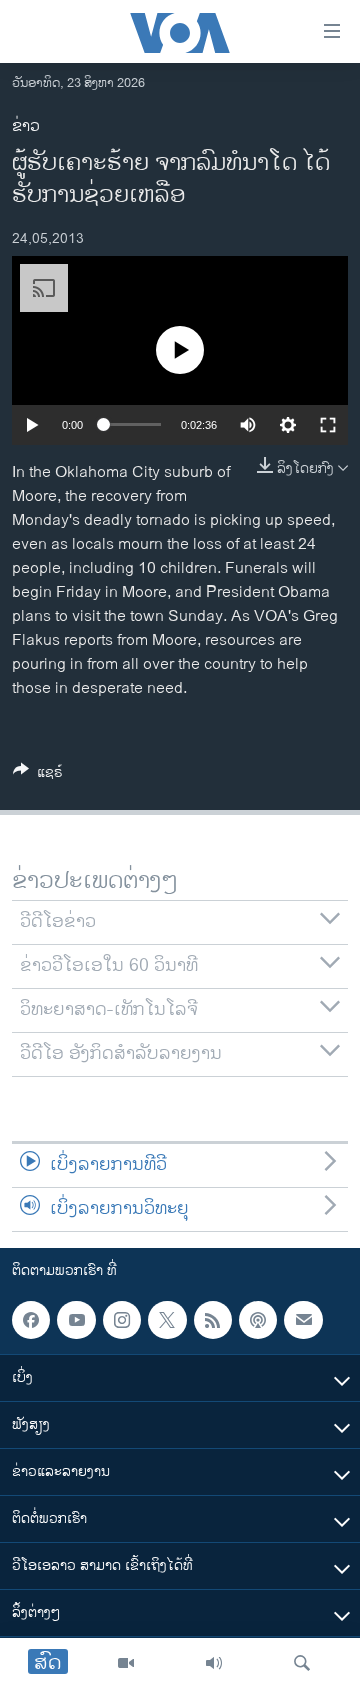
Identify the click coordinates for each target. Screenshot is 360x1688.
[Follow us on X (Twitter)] (167, 1320)
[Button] (38, 775)
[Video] (126, 1663)
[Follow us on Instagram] (122, 1320)
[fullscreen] (328, 425)
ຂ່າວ (26, 126)
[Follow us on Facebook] (31, 1320)
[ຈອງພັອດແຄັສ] (303, 1320)
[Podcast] (258, 1320)
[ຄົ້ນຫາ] (302, 1663)
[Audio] (214, 1663)
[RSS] (213, 1320)
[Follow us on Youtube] (76, 1320)
